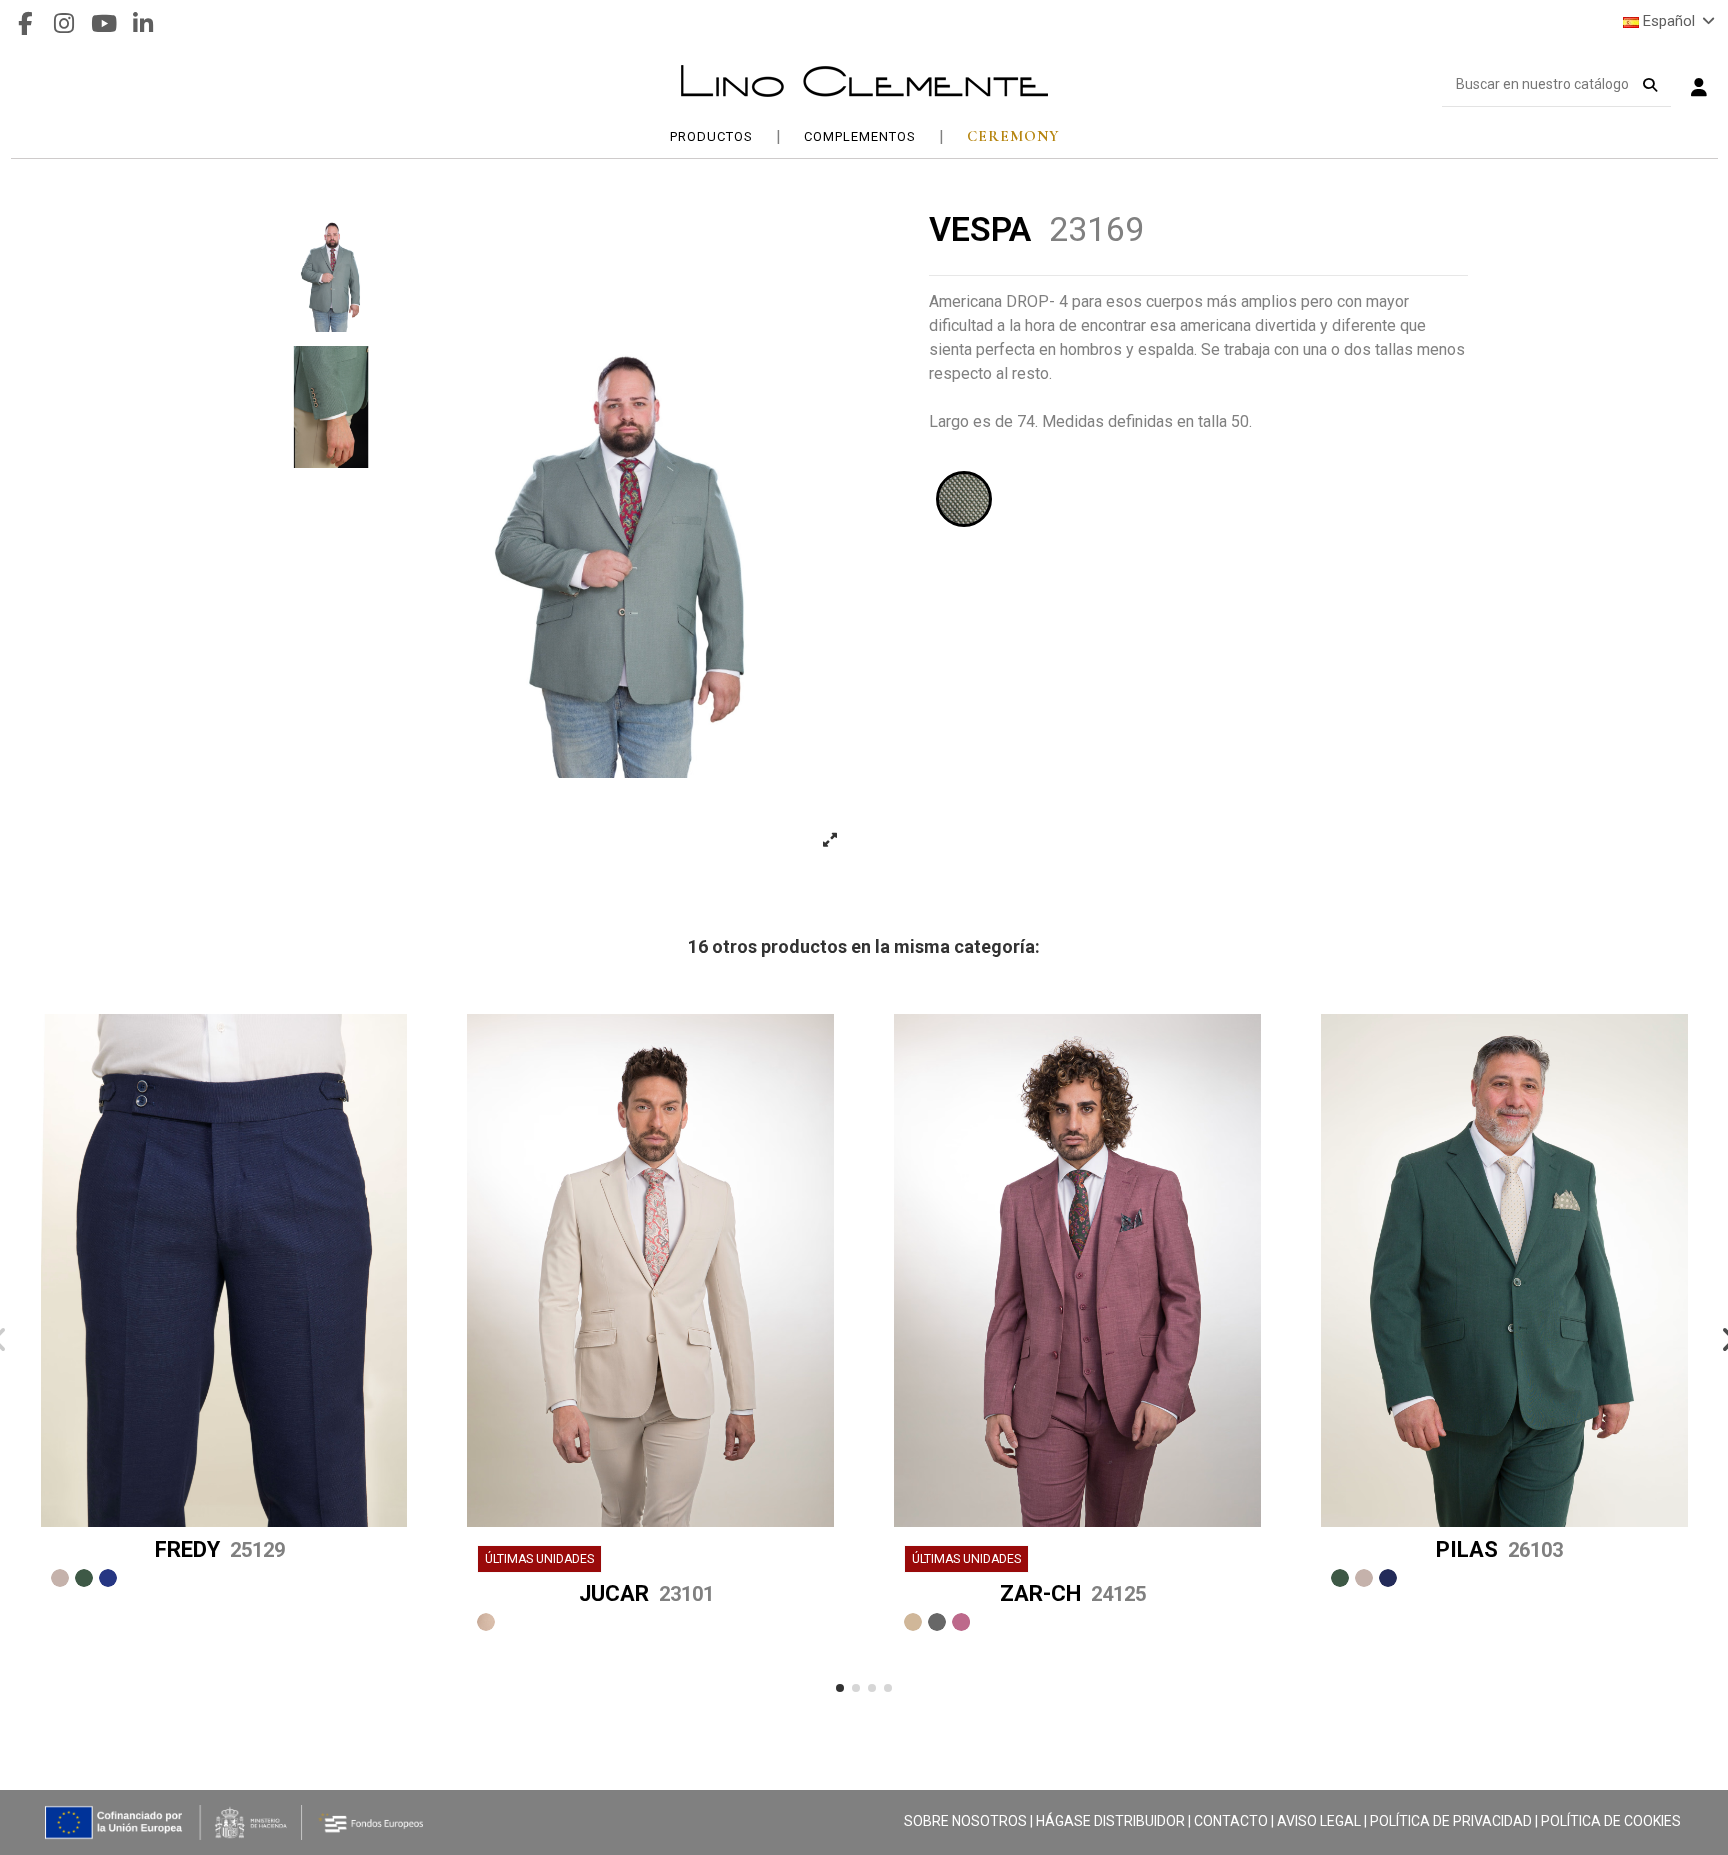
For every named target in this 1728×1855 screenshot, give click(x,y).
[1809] (937, 1622)
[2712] (1388, 1578)
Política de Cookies (1611, 1821)
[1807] (913, 1622)
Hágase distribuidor (1110, 1821)
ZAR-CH (1073, 1593)
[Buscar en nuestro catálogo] (1650, 81)
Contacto (1231, 1821)
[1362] (486, 1622)
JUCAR (646, 1593)
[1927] (961, 1622)
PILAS (1499, 1549)
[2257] (60, 1578)
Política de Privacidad (1451, 1821)
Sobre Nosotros (965, 1821)
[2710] (1364, 1578)
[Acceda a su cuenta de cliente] (1699, 89)
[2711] (1340, 1578)
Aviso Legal (1319, 1821)
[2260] (108, 1578)
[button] (840, 1688)
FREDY (220, 1549)
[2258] (84, 1578)
